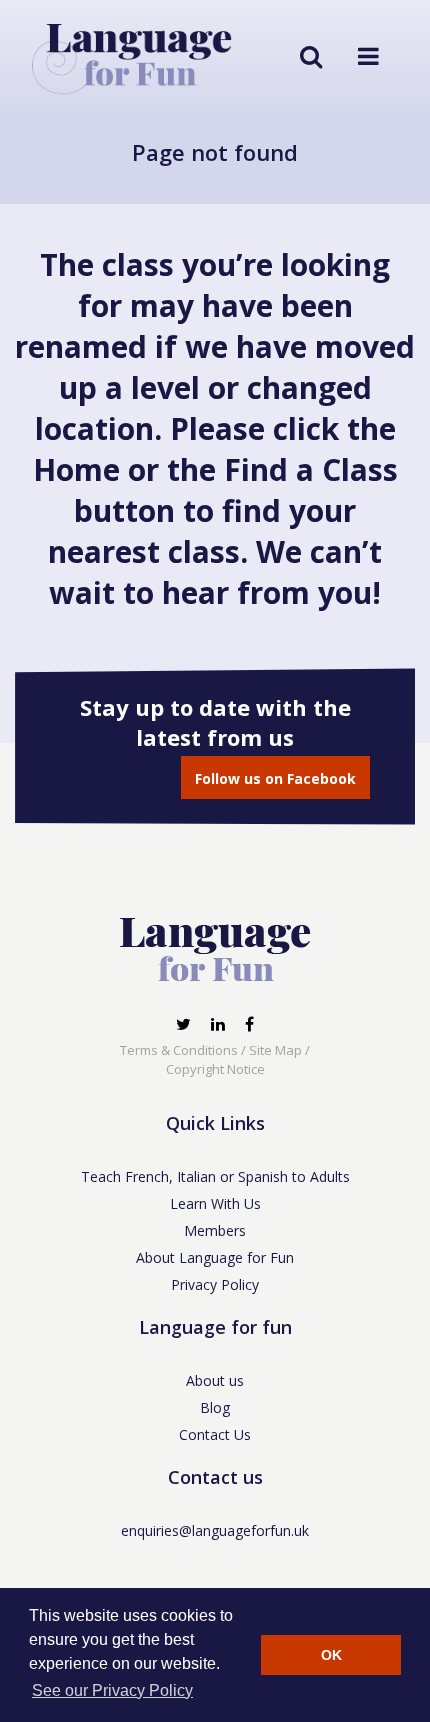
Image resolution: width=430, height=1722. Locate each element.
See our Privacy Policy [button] (112, 1690)
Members (215, 1230)
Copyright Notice (215, 1069)
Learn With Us (215, 1203)
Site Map (275, 1050)
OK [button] (331, 1655)
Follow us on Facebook (275, 778)
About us (215, 1380)
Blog (215, 1407)
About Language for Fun (215, 1257)
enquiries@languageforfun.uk (215, 1530)
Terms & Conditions (179, 1050)
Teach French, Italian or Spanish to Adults (215, 1176)
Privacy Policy (215, 1284)
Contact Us (215, 1434)
